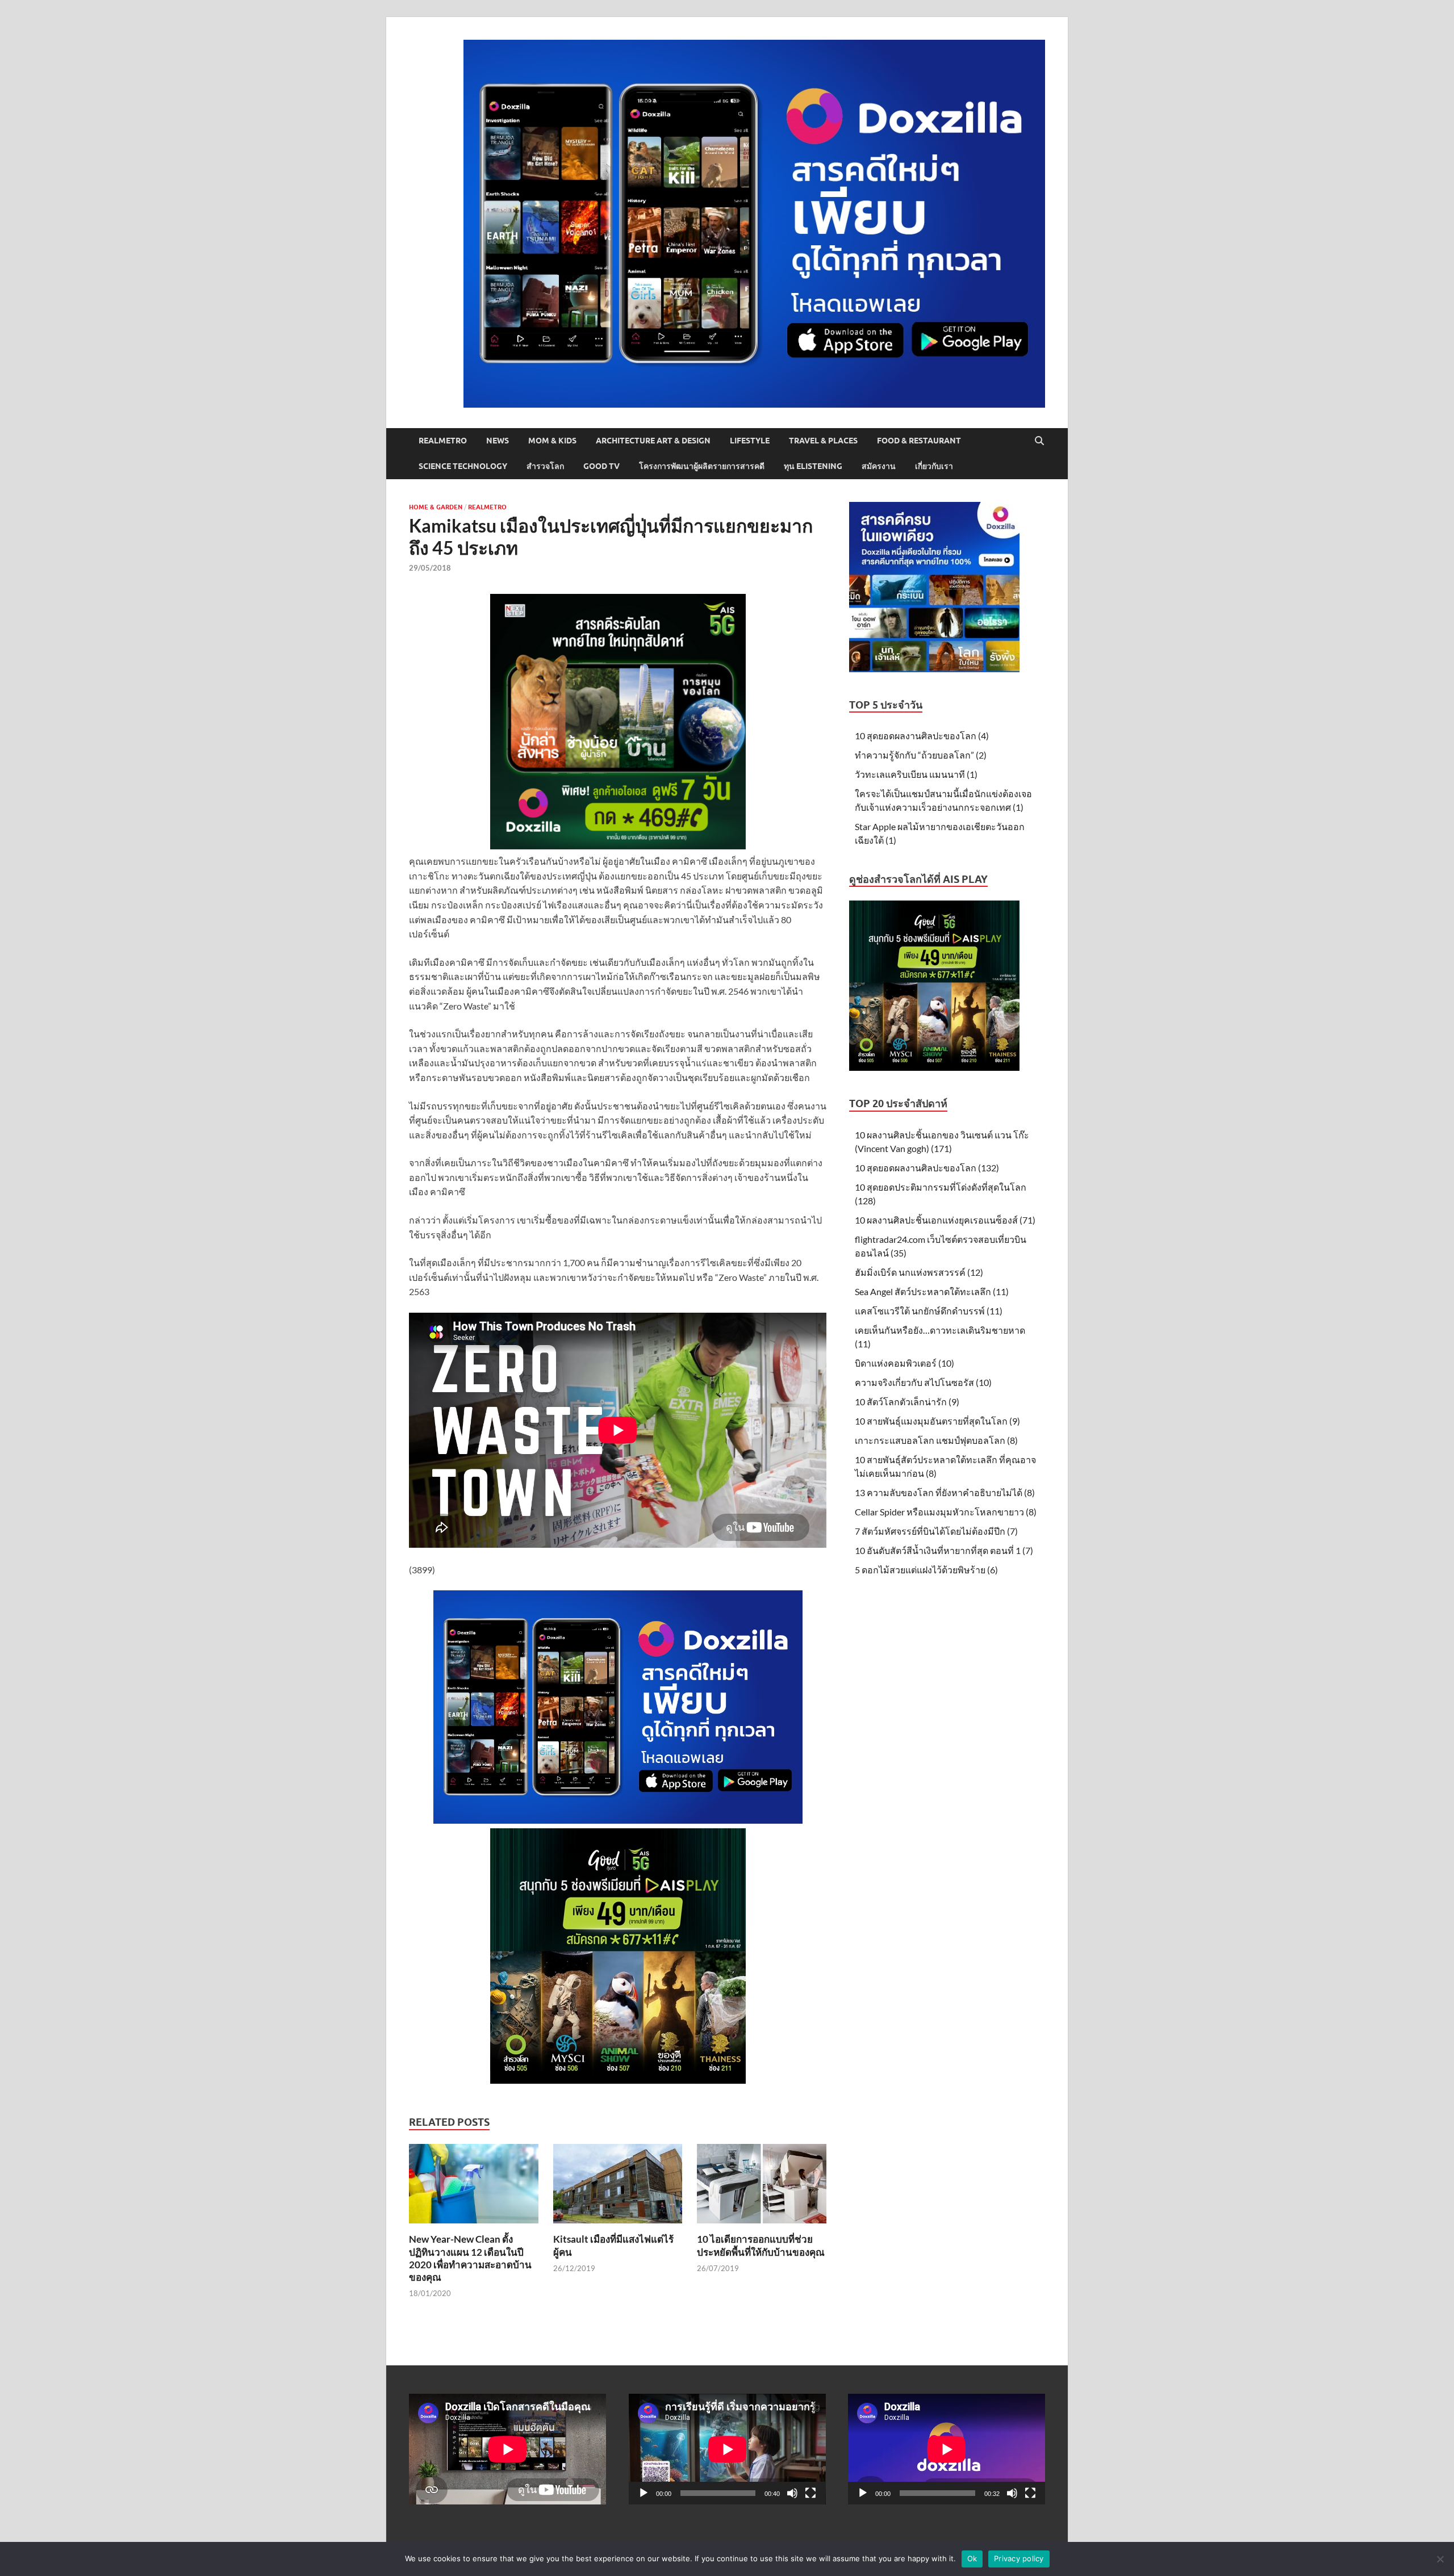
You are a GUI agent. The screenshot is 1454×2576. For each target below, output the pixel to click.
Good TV (601, 466)
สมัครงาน (879, 466)
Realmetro (443, 441)
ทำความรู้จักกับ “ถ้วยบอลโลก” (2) (921, 755)
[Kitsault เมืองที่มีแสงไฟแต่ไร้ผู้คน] (618, 2187)
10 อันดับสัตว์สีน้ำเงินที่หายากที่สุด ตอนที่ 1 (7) (944, 1550)
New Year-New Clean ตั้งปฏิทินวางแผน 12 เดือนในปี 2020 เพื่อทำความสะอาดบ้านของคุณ (470, 2258)
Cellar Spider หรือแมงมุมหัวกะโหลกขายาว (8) (946, 1512)
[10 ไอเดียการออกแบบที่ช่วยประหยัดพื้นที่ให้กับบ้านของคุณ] (762, 2187)
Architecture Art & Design (653, 441)
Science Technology (463, 466)
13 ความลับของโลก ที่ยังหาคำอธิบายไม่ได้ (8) (945, 1492)
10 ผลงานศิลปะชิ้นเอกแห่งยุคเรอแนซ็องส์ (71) (945, 1220)
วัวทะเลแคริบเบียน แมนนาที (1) (916, 774)
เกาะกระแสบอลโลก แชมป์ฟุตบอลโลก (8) (936, 1440)
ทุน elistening (813, 466)
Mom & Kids (552, 441)
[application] (727, 2449)
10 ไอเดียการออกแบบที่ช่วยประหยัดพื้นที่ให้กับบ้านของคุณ (761, 2245)
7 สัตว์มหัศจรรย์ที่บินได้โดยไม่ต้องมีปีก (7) (936, 1531)
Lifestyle (750, 441)
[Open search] (1039, 441)
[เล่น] (644, 2493)
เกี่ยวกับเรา (934, 466)
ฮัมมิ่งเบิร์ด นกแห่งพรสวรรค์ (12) (919, 1272)
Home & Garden (436, 507)
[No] (1440, 2559)
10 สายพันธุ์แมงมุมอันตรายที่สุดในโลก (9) (937, 1421)
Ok (972, 2558)
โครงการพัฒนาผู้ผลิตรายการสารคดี (702, 466)
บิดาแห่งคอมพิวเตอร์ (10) (904, 1363)
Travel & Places (823, 441)
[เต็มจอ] (810, 2493)
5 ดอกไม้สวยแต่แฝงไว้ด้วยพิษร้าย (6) (926, 1570)
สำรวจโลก (545, 466)
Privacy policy (1019, 2558)
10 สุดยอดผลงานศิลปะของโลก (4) (922, 736)
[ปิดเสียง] (792, 2493)
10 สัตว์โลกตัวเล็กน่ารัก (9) (907, 1402)
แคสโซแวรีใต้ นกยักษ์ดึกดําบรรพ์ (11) (929, 1311)
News (498, 441)
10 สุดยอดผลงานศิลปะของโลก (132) (927, 1168)
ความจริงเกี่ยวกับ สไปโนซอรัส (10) (923, 1382)
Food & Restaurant (919, 441)
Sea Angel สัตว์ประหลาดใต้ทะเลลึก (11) (932, 1291)
